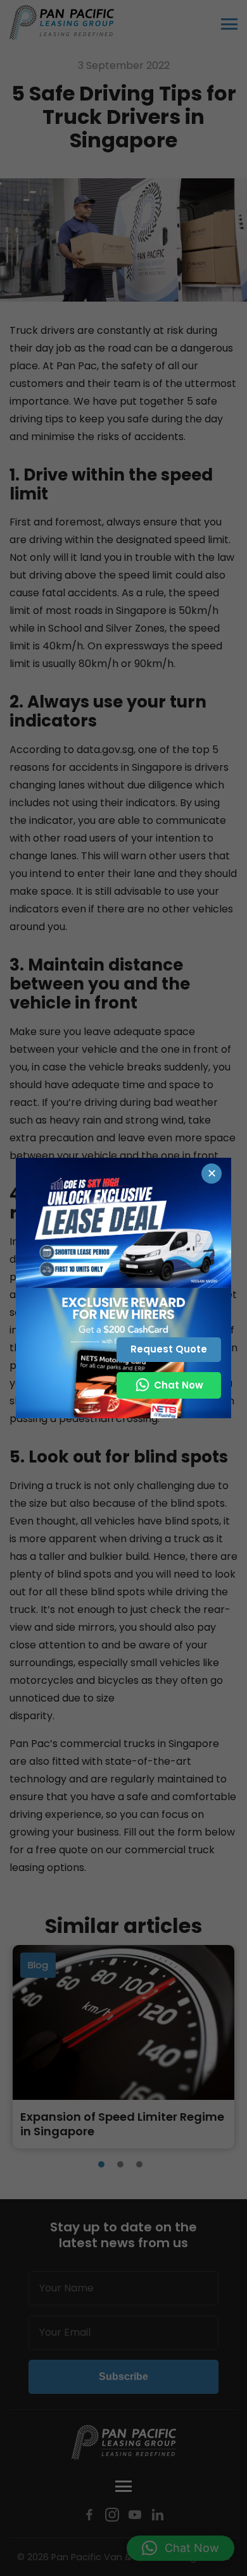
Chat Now (179, 1385)
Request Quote (169, 1349)
